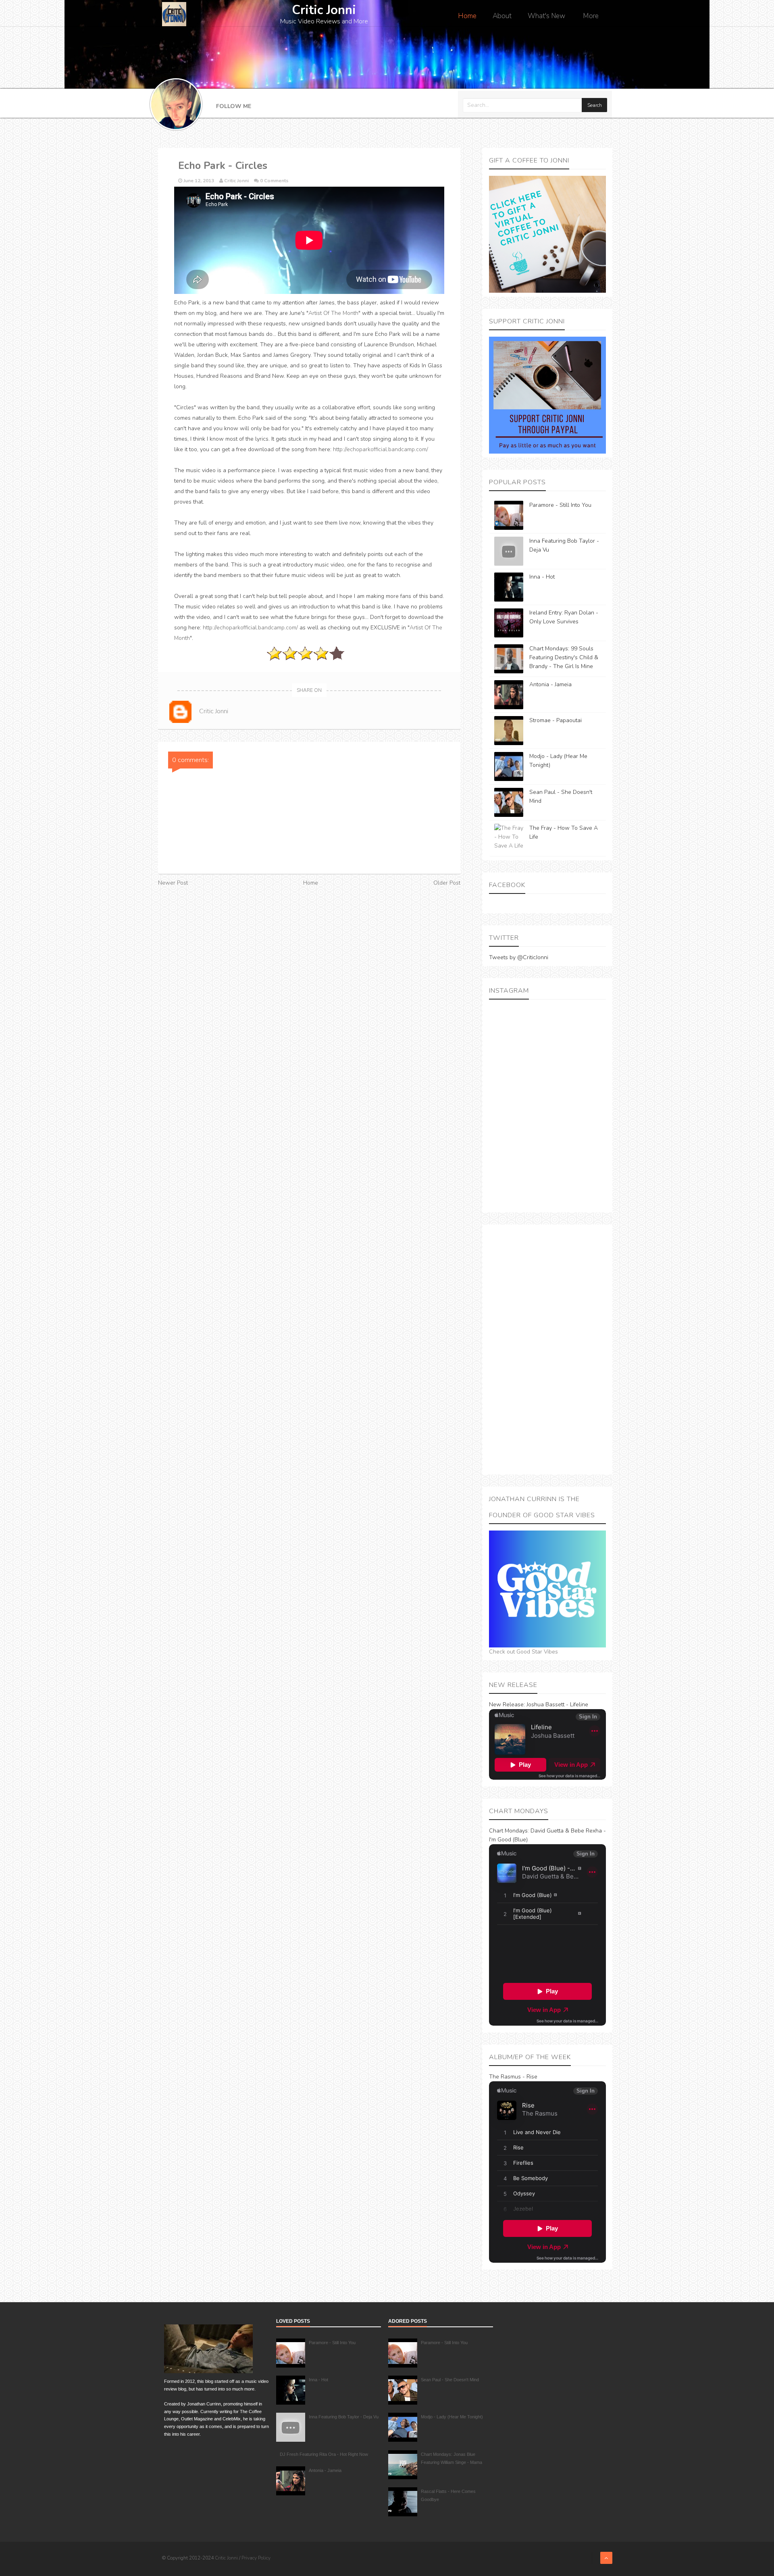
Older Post (447, 883)
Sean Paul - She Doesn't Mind (450, 2380)
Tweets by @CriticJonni (519, 957)
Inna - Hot (542, 577)
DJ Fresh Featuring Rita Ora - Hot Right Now (324, 2454)
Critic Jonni (227, 2558)
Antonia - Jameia (550, 684)
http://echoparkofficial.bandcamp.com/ (381, 449)
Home (467, 16)
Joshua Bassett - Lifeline (557, 1704)
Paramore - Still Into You (560, 505)
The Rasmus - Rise (513, 2077)
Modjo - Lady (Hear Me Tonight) (452, 2417)
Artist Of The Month (333, 313)
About (502, 16)
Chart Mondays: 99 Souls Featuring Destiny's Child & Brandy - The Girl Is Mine (564, 657)
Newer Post (173, 883)
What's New (546, 16)
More (591, 16)
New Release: (507, 1704)
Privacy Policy (256, 2558)
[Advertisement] (547, 1349)
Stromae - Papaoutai (556, 720)
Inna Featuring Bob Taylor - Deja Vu (344, 2417)
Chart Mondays (508, 1831)
